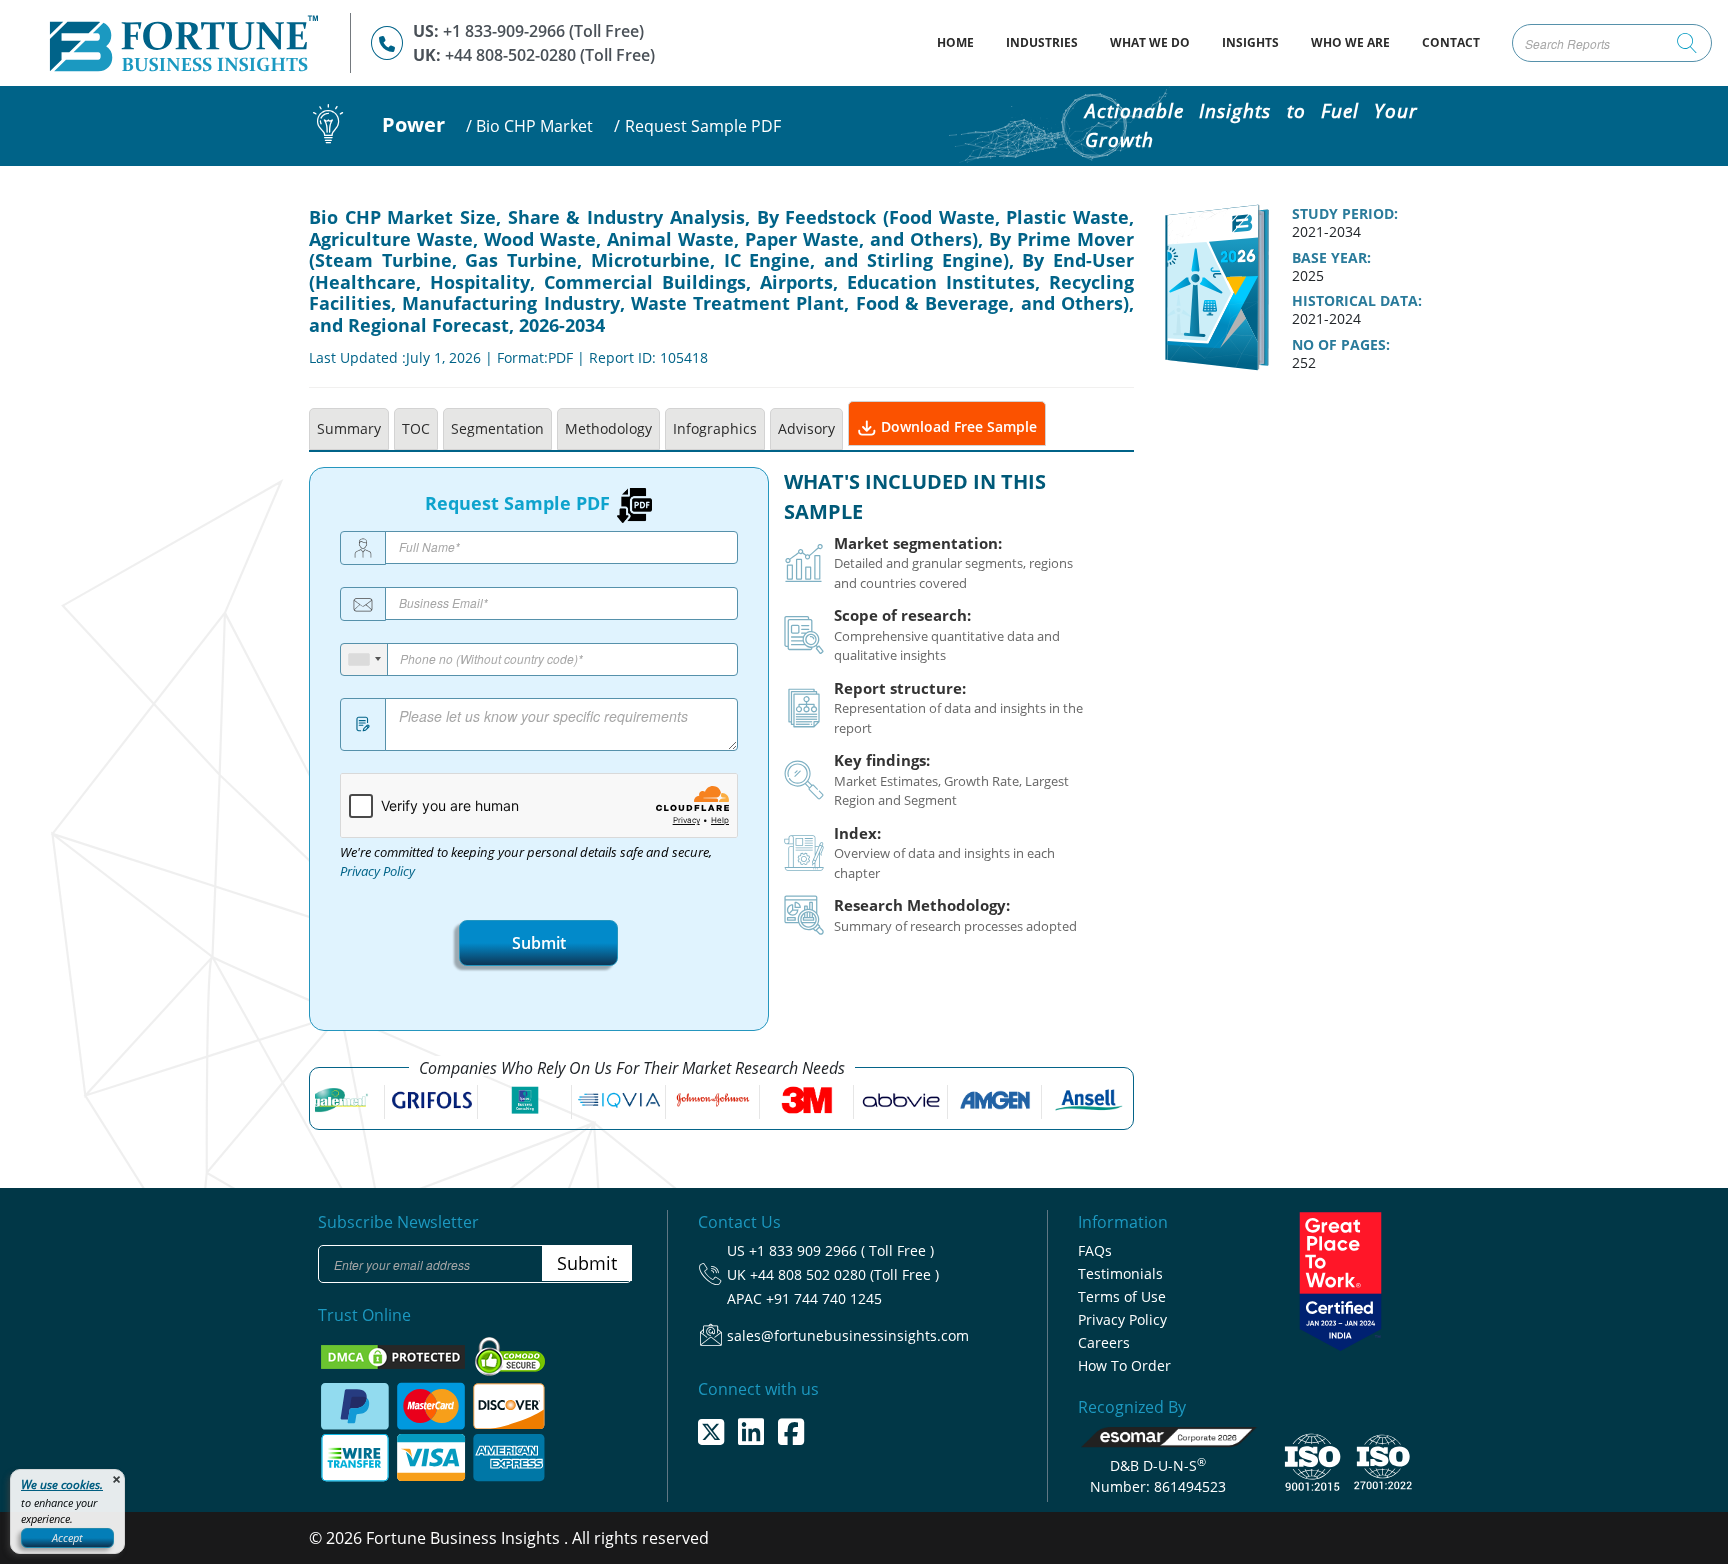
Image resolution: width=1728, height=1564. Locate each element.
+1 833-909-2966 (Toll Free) (543, 31)
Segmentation (497, 428)
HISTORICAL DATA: (1357, 301)
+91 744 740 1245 (824, 1298)
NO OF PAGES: (1341, 345)
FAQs (1095, 1250)
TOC (416, 428)
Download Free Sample (957, 426)
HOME (963, 42)
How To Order (1124, 1365)
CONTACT (1451, 42)
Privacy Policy (377, 871)
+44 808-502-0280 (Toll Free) (550, 55)
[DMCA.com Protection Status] (395, 1355)
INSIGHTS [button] (1250, 42)
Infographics (715, 428)
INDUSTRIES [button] (1042, 42)
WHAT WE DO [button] (1150, 42)
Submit (539, 943)
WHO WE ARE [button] (1350, 42)
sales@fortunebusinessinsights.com (848, 1335)
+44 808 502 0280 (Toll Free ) (844, 1274)
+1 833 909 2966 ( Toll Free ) (841, 1250)
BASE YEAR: (1331, 258)
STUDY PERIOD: (1345, 214)
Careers (1104, 1342)
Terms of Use (1122, 1296)
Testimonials (1120, 1273)
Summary (349, 428)
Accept (67, 1537)
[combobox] (364, 659)
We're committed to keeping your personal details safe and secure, (526, 862)
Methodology (608, 428)
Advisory (806, 428)
